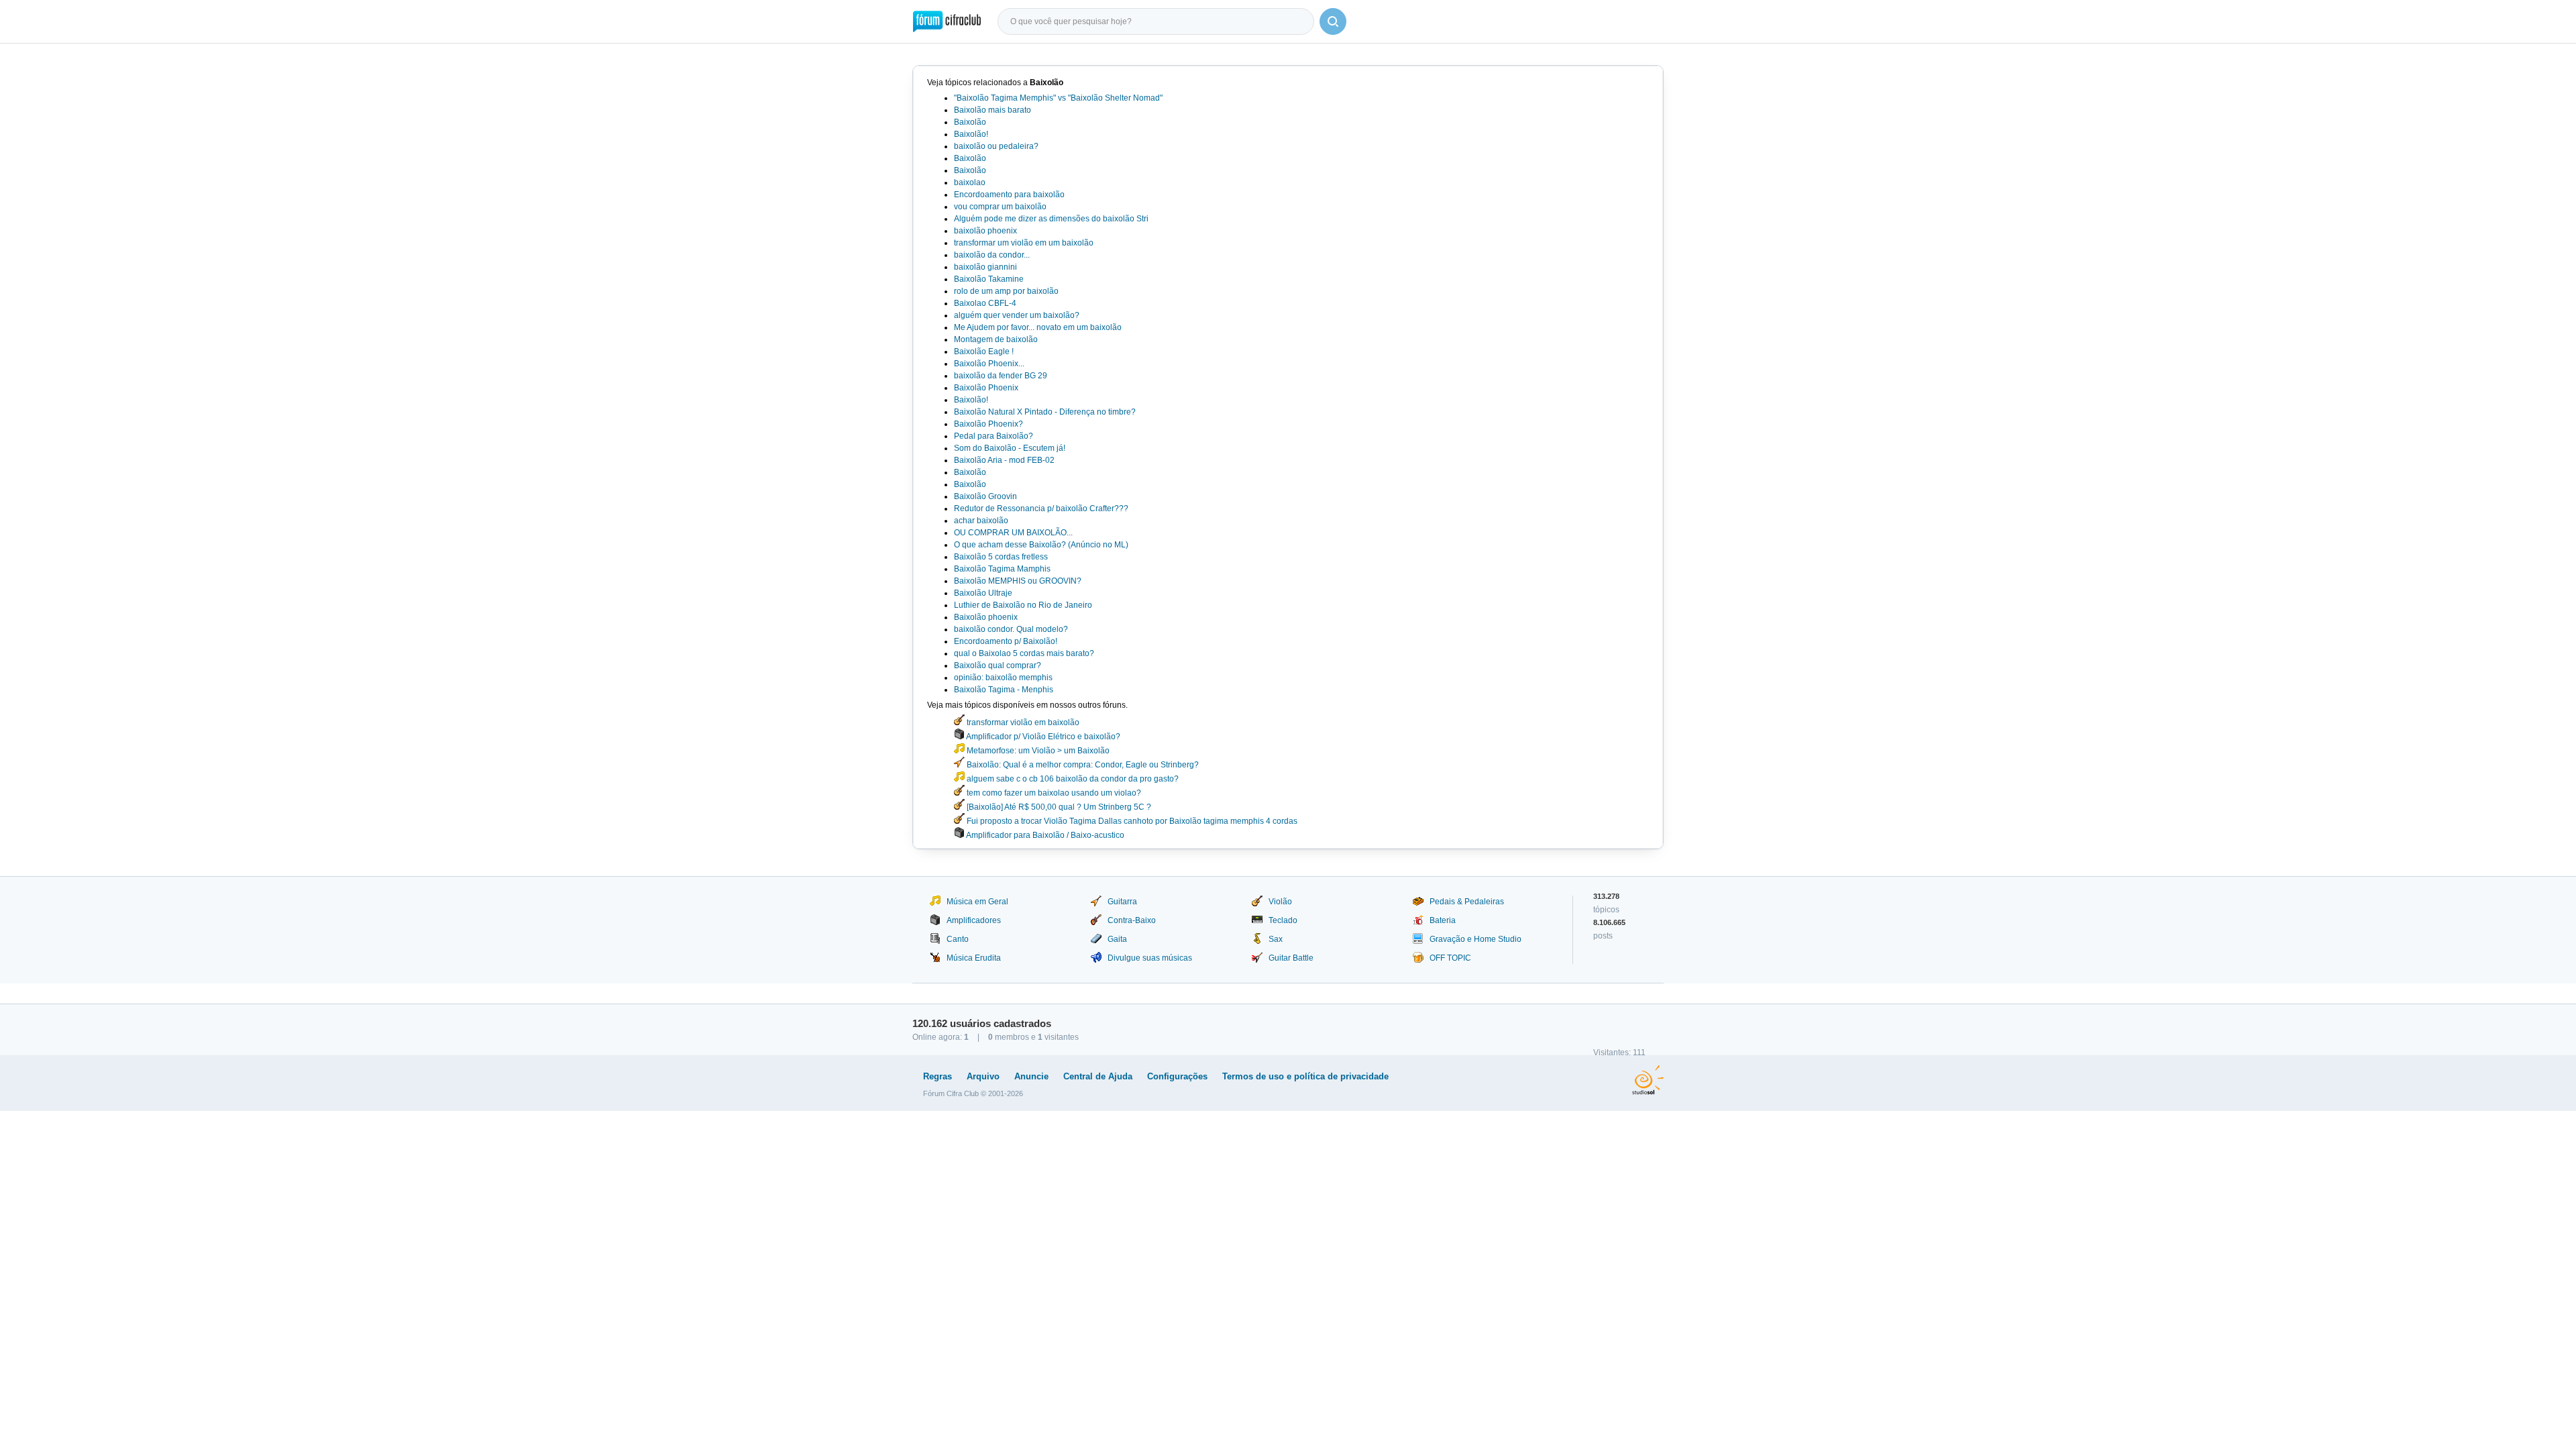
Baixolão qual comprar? (998, 665)
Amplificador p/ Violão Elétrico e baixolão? (1042, 737)
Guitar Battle (1291, 958)
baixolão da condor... (992, 255)
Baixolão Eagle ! (984, 352)
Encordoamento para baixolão (1009, 195)
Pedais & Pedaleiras (1467, 902)
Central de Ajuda (1098, 1076)
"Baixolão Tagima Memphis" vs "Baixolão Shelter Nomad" (1058, 98)
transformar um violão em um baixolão (1024, 243)
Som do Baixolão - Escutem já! (1010, 448)
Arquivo (983, 1076)
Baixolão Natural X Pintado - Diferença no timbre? (1045, 412)
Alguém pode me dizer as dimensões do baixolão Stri (1051, 219)
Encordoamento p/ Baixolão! (1006, 641)
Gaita (1117, 939)
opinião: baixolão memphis (1003, 678)
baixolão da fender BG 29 (1001, 376)
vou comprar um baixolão (1000, 207)
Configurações (1177, 1076)
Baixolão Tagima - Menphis (1004, 690)
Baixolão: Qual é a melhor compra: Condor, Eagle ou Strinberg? (1082, 765)
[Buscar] (1333, 21)
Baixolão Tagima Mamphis (1002, 569)
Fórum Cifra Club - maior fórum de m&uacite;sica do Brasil (947, 21)
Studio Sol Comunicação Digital (1648, 1080)
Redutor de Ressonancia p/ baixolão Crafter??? (1041, 508)
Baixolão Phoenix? (988, 424)
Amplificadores (974, 920)
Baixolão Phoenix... (989, 364)
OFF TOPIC (1450, 958)
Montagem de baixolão (996, 339)
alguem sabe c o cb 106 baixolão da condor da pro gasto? (1072, 779)
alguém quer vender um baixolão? (1017, 315)
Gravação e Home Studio (1475, 939)
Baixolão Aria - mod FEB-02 (1004, 460)
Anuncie (1031, 1076)
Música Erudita (974, 958)
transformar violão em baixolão (1022, 722)
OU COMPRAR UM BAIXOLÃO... (1013, 533)
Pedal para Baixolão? (994, 436)
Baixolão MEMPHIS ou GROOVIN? (1018, 581)
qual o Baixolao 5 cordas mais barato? (1024, 653)
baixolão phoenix (985, 231)
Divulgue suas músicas (1150, 958)
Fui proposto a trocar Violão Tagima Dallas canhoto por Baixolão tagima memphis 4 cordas (1131, 821)
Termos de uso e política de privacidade (1305, 1076)
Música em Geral (977, 902)
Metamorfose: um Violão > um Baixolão (1037, 751)
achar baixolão (981, 521)
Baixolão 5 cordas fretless (1001, 557)
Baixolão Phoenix (986, 388)
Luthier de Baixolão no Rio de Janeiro (1023, 605)
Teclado (1283, 920)
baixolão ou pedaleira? (996, 146)
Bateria (1443, 920)
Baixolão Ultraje (983, 593)
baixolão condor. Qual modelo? (1011, 629)
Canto (958, 939)
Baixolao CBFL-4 (985, 303)
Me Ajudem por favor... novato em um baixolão (1038, 327)
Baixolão (970, 122)
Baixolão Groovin (985, 496)
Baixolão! (971, 134)
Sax (1276, 939)
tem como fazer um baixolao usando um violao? (1053, 793)
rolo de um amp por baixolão (1006, 291)
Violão (1280, 902)
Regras (937, 1076)
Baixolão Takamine (989, 279)
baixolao (970, 182)
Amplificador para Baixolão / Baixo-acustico (1044, 835)
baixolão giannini (985, 267)
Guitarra (1122, 902)
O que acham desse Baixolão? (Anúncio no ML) (1041, 545)
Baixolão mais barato (992, 110)
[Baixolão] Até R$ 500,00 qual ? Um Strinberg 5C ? (1058, 807)
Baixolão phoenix (986, 617)
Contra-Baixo (1132, 920)
